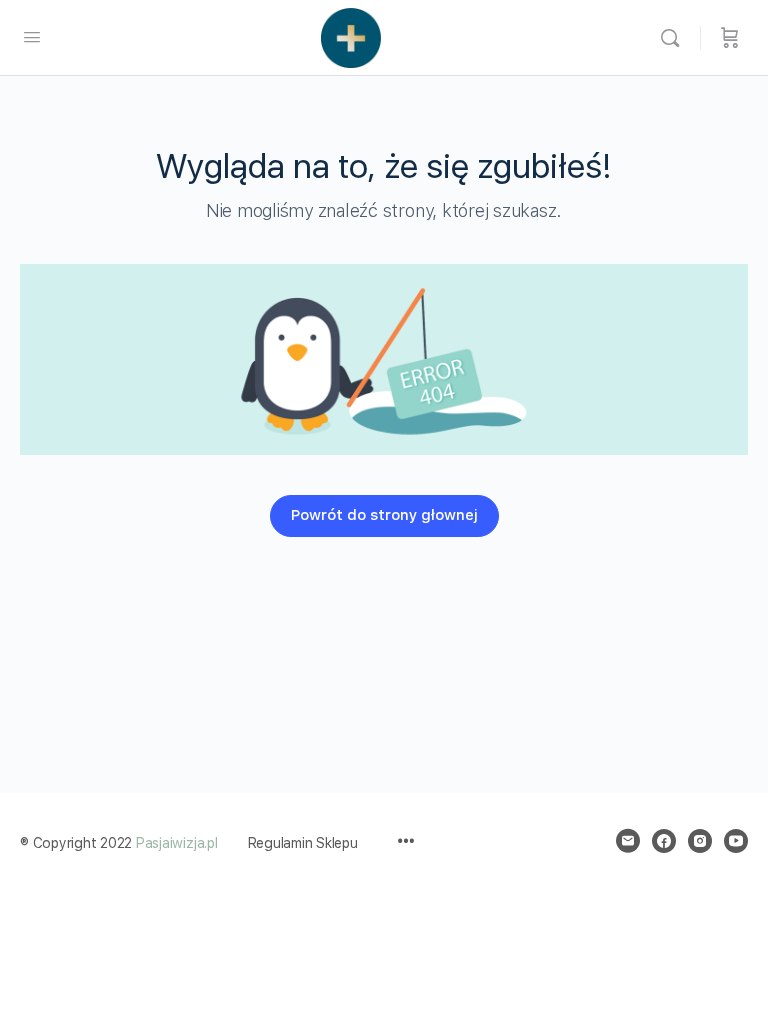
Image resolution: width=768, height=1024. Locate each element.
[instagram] (700, 841)
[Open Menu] (32, 36)
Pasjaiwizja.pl (177, 843)
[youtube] (736, 841)
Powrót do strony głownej (384, 515)
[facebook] (664, 841)
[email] (628, 841)
